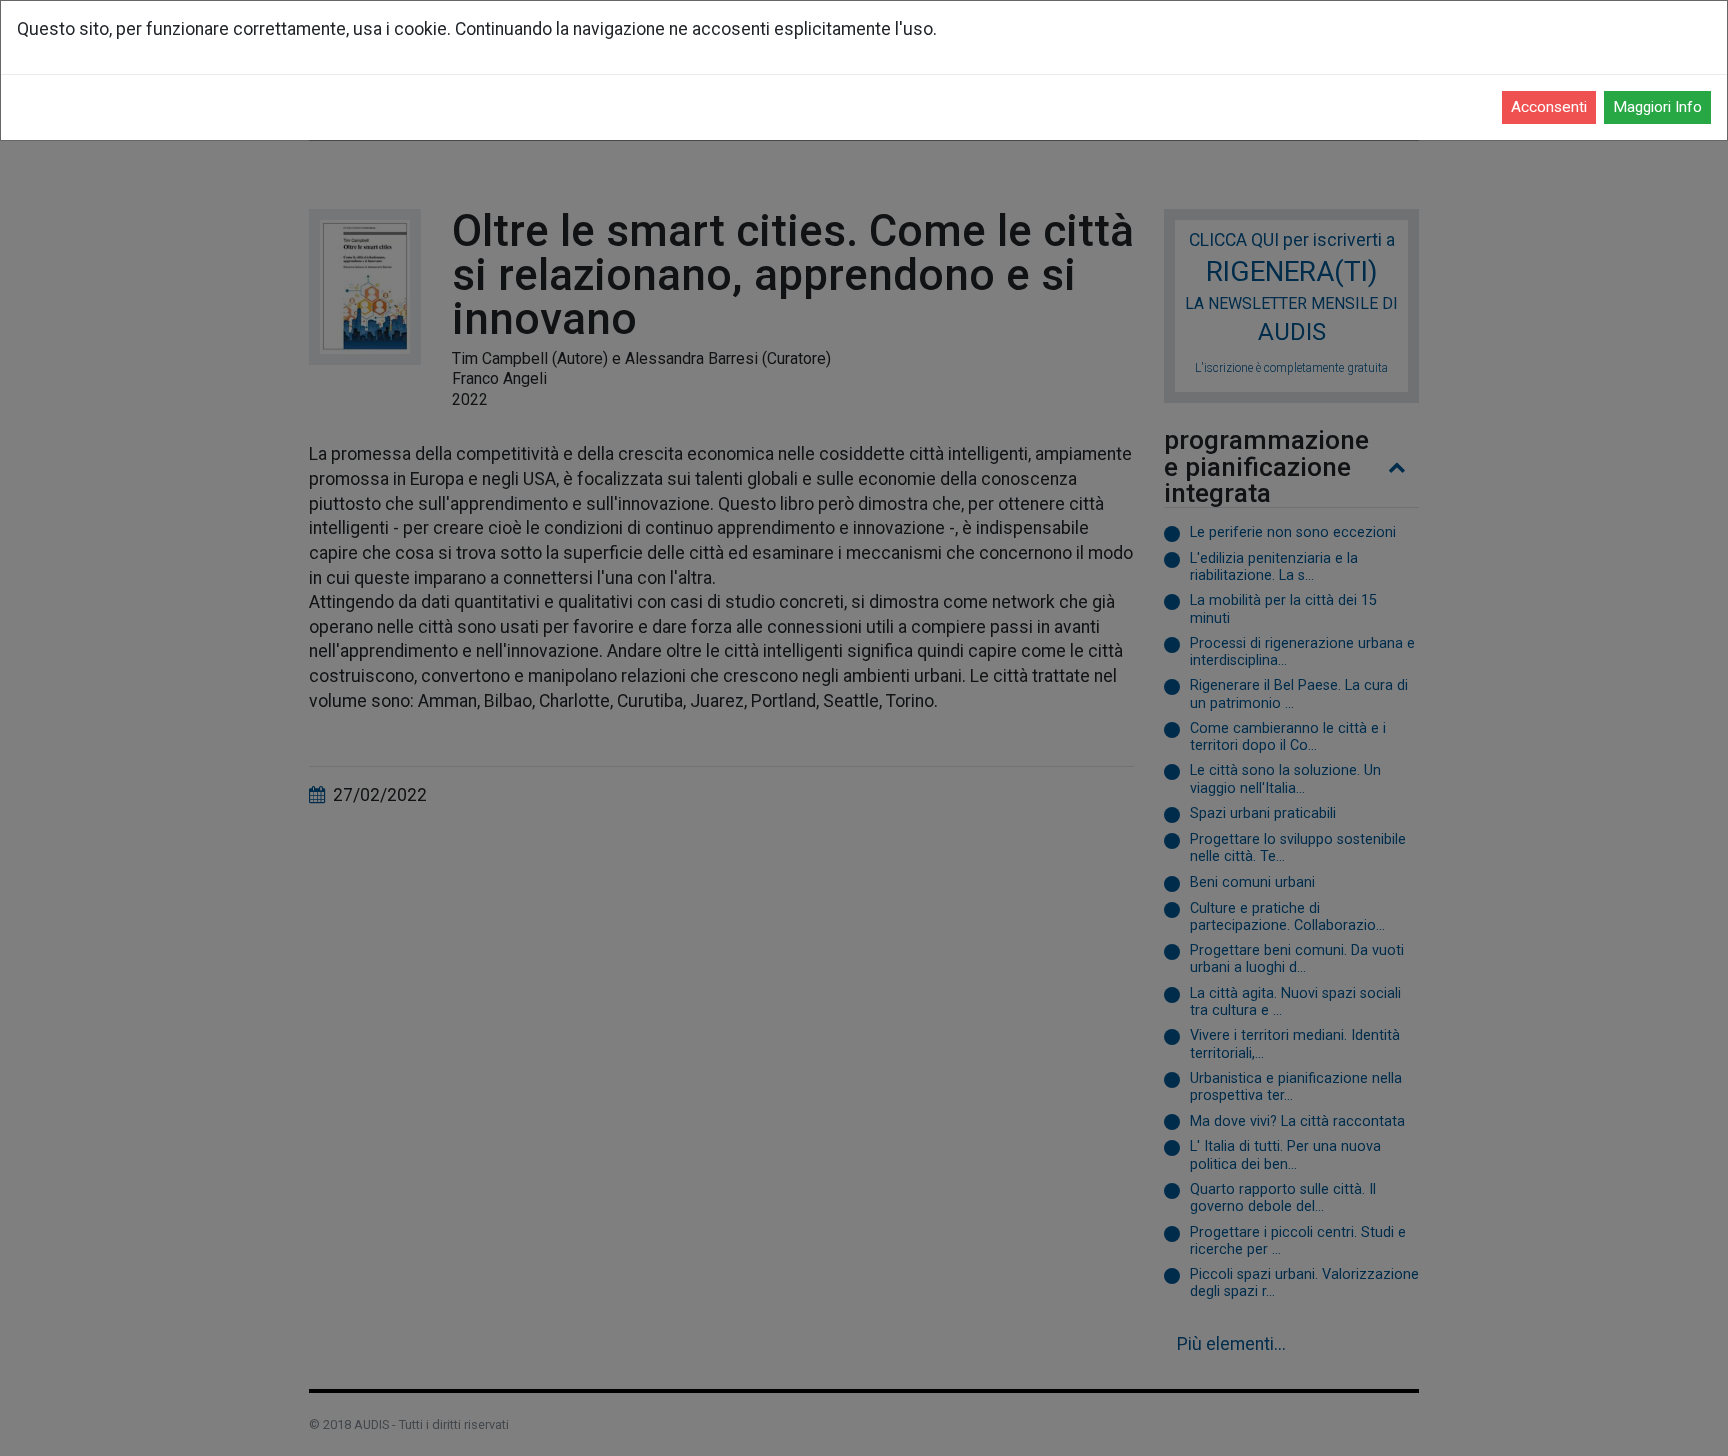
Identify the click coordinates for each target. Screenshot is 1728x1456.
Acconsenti (1549, 107)
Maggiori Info (1657, 107)
